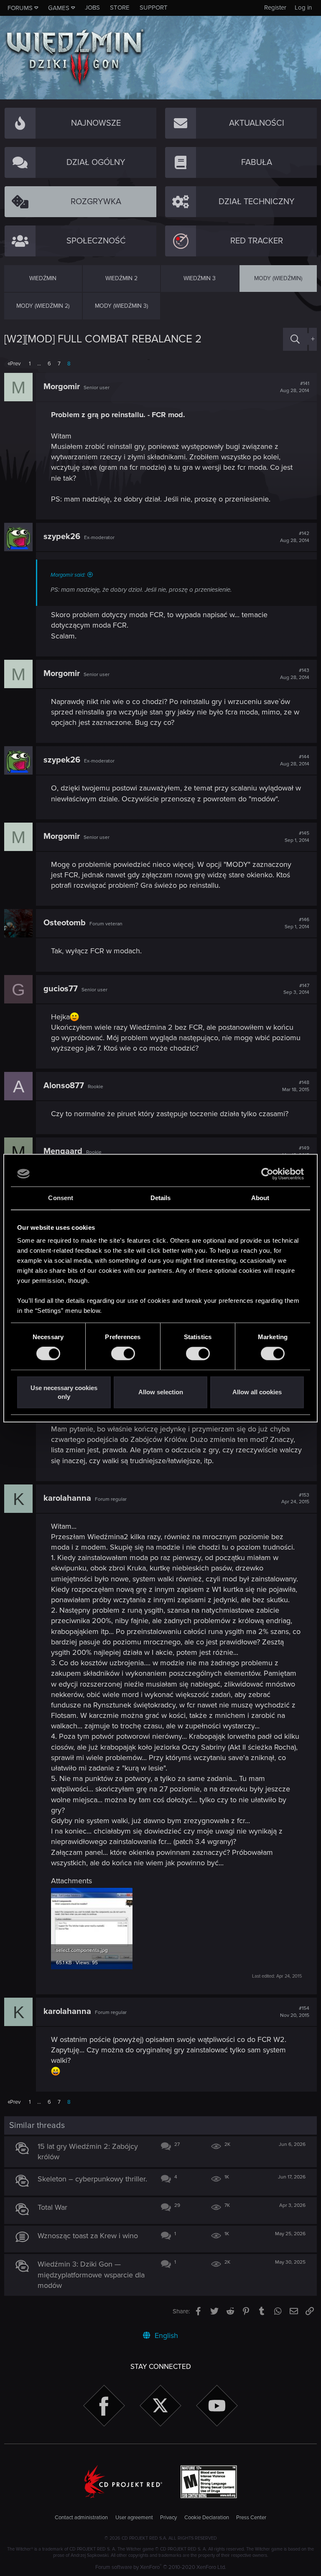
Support (154, 8)
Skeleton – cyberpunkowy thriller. (92, 2179)
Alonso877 (64, 1086)
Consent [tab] (61, 1198)
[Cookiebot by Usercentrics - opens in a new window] (267, 1174)
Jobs (92, 8)
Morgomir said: (68, 575)
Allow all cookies (257, 1392)
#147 (296, 989)
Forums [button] (20, 8)
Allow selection (161, 1392)
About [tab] (260, 1198)
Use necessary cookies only (64, 1392)
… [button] (39, 364)
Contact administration (81, 2518)
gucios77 (61, 989)
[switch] (123, 1354)
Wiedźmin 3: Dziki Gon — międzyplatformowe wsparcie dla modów (91, 2275)
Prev (15, 364)
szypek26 (62, 537)
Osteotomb (65, 923)
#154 (295, 2012)
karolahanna (67, 1498)
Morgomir (62, 387)
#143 (295, 674)
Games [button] (59, 8)
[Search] (295, 339)
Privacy (168, 2518)
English (165, 2335)
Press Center (251, 2518)
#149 (296, 1152)
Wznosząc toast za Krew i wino (88, 2236)
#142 (295, 537)
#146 (297, 923)
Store (120, 8)
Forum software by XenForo (161, 2567)
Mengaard (63, 1151)
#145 (297, 837)
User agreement (134, 2518)
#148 (296, 1086)
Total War (52, 2207)
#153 (295, 1499)
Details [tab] (161, 1198)
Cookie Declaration (207, 2518)
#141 (295, 387)
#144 (295, 760)
